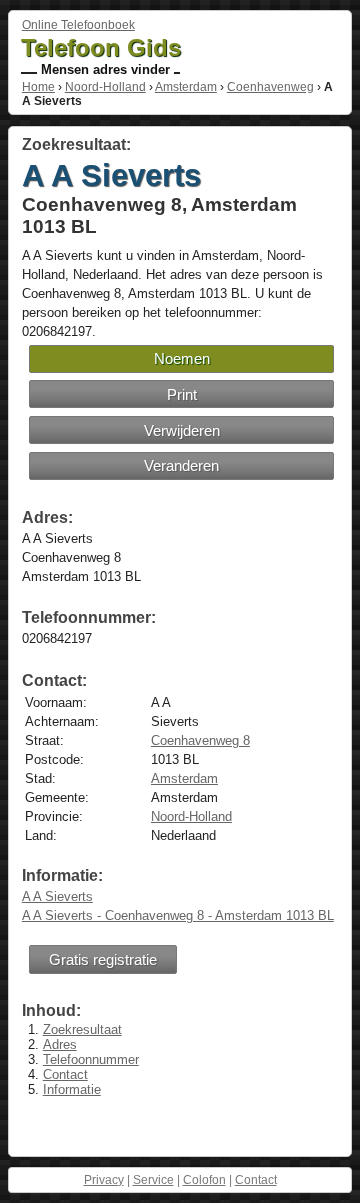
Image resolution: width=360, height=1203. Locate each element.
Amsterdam (186, 87)
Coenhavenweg (270, 87)
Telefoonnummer (91, 1059)
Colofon (204, 1180)
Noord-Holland (105, 87)
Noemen (182, 358)
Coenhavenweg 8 (200, 740)
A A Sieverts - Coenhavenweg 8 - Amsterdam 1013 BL (178, 915)
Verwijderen (182, 430)
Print (182, 394)
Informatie (72, 1089)
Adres (60, 1044)
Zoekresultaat (82, 1029)
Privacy (104, 1180)
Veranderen (181, 465)
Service (153, 1180)
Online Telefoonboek (78, 25)
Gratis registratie (103, 959)
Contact (65, 1074)
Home (38, 87)
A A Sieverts (57, 896)
